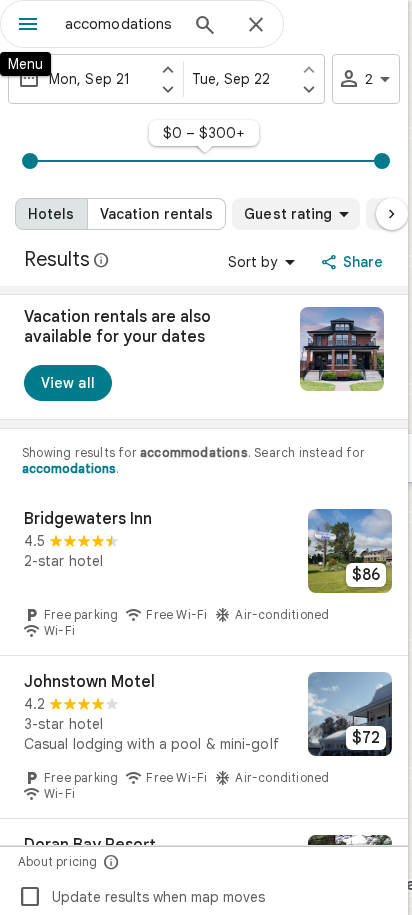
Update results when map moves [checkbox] (141, 897)
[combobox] (121, 24)
